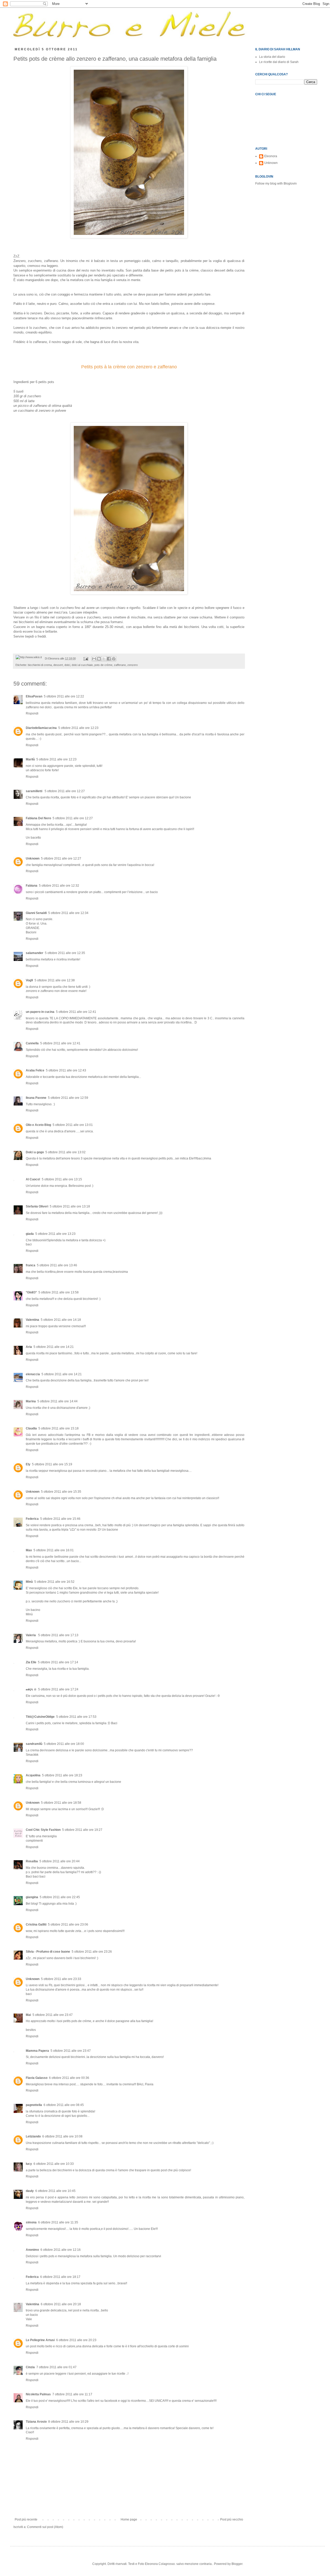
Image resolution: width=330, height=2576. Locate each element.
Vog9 (29, 980)
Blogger (237, 2564)
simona (31, 2222)
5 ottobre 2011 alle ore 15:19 (52, 1464)
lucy (29, 2164)
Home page (129, 2519)
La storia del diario (272, 57)
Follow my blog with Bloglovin (276, 184)
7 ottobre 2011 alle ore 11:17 (72, 2394)
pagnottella (34, 2105)
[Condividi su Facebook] (109, 659)
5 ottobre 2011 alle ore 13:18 (70, 1206)
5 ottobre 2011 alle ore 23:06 (68, 1925)
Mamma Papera (37, 2051)
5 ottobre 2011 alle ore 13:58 (59, 1292)
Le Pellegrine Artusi (40, 2340)
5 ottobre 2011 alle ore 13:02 (65, 1152)
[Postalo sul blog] (99, 659)
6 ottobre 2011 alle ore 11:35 (58, 2222)
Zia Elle (31, 1662)
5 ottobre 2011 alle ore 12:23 (78, 728)
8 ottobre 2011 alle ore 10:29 (68, 2422)
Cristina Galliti (36, 1925)
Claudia (31, 1428)
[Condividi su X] (104, 659)
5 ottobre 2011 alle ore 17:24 (58, 1689)
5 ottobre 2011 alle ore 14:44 (57, 1401)
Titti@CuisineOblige (40, 1717)
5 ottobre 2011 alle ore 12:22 (64, 696)
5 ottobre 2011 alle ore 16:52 (54, 1582)
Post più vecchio (232, 2519)
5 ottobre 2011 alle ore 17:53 (76, 1717)
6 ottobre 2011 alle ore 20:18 (61, 2304)
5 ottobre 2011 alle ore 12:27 (65, 791)
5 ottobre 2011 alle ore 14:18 (61, 1320)
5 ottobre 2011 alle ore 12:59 (68, 1098)
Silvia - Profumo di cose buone (48, 1952)
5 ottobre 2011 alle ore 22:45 (60, 1897)
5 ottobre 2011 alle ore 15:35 (61, 1492)
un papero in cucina (40, 1012)
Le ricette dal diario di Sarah (279, 62)
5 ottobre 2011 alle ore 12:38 (55, 980)
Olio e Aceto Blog (38, 1125)
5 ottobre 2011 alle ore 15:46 (60, 1519)
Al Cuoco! (33, 1179)
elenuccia (33, 1374)
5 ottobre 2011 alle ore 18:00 (64, 1744)
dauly (30, 2191)
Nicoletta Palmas (38, 2394)
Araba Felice (35, 1070)
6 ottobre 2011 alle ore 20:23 (76, 2340)
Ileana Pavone (36, 1098)
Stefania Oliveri (37, 1206)
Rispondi (32, 713)
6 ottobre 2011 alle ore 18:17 (60, 2277)
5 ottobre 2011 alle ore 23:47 (53, 2015)
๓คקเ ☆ (31, 1689)
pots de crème (103, 665)
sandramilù (34, 1744)
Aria (29, 1347)
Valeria (31, 1635)
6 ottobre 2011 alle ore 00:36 (69, 2078)
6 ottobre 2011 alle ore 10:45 (55, 2191)
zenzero (133, 665)
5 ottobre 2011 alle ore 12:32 (59, 886)
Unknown (33, 858)
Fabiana (32, 886)
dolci (67, 665)
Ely (28, 1464)
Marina (31, 1401)
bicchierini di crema (40, 665)
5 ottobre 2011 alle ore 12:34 (68, 913)
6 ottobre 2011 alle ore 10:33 (54, 2164)
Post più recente (26, 2519)
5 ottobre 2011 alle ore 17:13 (58, 1635)
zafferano (120, 665)
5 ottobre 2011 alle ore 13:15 (62, 1179)
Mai (28, 2015)
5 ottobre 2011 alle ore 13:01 (73, 1125)
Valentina (32, 1320)
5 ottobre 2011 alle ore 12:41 (76, 1012)
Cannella (32, 1043)
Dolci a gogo (35, 1152)
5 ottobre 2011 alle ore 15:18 (59, 1428)
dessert (58, 665)
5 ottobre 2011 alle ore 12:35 (65, 953)
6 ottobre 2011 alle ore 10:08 (62, 2136)
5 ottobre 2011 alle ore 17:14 (58, 1662)
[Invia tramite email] (94, 659)
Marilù (30, 759)
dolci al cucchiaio (82, 665)
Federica (32, 1519)
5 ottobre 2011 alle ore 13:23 (55, 1234)
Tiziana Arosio (36, 2422)
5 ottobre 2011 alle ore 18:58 (61, 1803)
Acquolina (33, 1775)
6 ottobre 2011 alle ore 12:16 (61, 2250)
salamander (35, 953)
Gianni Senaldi (36, 913)
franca (31, 1265)
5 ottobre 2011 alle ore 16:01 (54, 1550)
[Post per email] (86, 658)
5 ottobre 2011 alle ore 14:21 (54, 1347)
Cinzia (30, 2367)
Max (29, 1550)
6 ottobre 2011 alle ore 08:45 (64, 2105)
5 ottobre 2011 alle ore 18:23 (62, 1775)
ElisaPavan (34, 696)
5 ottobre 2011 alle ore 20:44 (60, 1861)
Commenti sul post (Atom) (45, 2527)
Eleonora (271, 156)
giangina (32, 1897)
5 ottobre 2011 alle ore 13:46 (57, 1265)
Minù (29, 1582)
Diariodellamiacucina (41, 728)
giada (30, 1234)
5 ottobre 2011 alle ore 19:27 (82, 1830)
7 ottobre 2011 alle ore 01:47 (56, 2367)
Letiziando (33, 2136)
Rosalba (32, 1861)
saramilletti (34, 791)
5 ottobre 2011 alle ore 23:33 (61, 1979)
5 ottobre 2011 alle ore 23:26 (92, 1952)
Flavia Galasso (37, 2078)
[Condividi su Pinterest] (114, 659)
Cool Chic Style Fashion (43, 1830)
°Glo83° (31, 1292)
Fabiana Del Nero (38, 818)
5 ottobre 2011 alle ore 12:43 (66, 1070)
